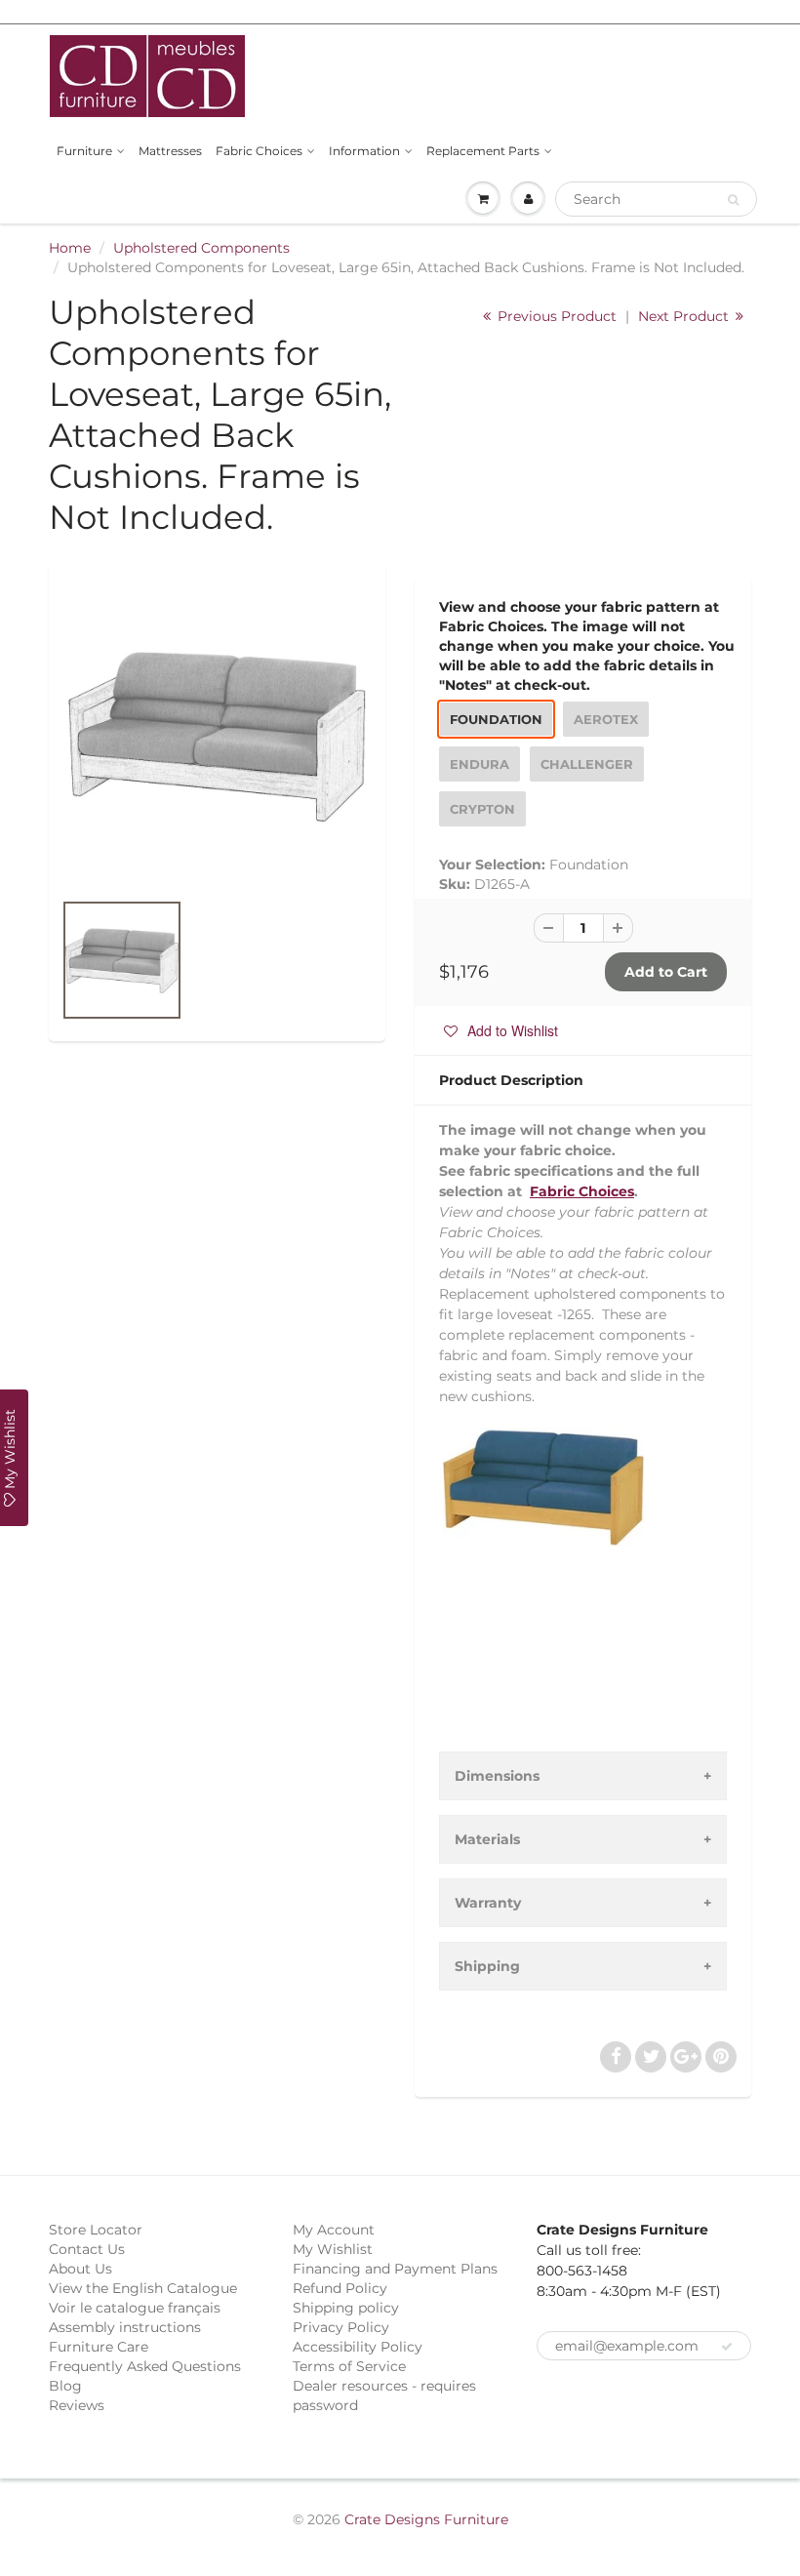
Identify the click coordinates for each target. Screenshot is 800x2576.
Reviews (77, 2405)
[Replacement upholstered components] (217, 735)
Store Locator (96, 2230)
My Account (334, 2230)
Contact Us (87, 2249)
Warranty (488, 1903)
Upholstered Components (201, 248)
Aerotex (606, 719)
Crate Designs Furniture (426, 2519)
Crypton (482, 809)
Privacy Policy (341, 2327)
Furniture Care (99, 2347)
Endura (480, 764)
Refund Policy (340, 2288)
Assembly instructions (125, 2327)
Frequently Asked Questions (145, 2366)
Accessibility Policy (358, 2347)
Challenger (587, 764)
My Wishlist (333, 2249)
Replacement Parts (483, 151)
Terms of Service (349, 2366)
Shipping (487, 1966)
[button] (501, 1030)
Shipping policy (346, 2308)
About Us (80, 2269)
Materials (487, 1839)
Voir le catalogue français (135, 2308)
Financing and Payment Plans (395, 2269)
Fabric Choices (259, 151)
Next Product (685, 316)
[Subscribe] (727, 2347)
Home (70, 248)
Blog (65, 2386)
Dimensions (497, 1776)
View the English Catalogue (143, 2288)
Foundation (496, 719)
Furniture (84, 151)
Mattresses (170, 151)
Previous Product (555, 316)
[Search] (733, 200)
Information (364, 151)
